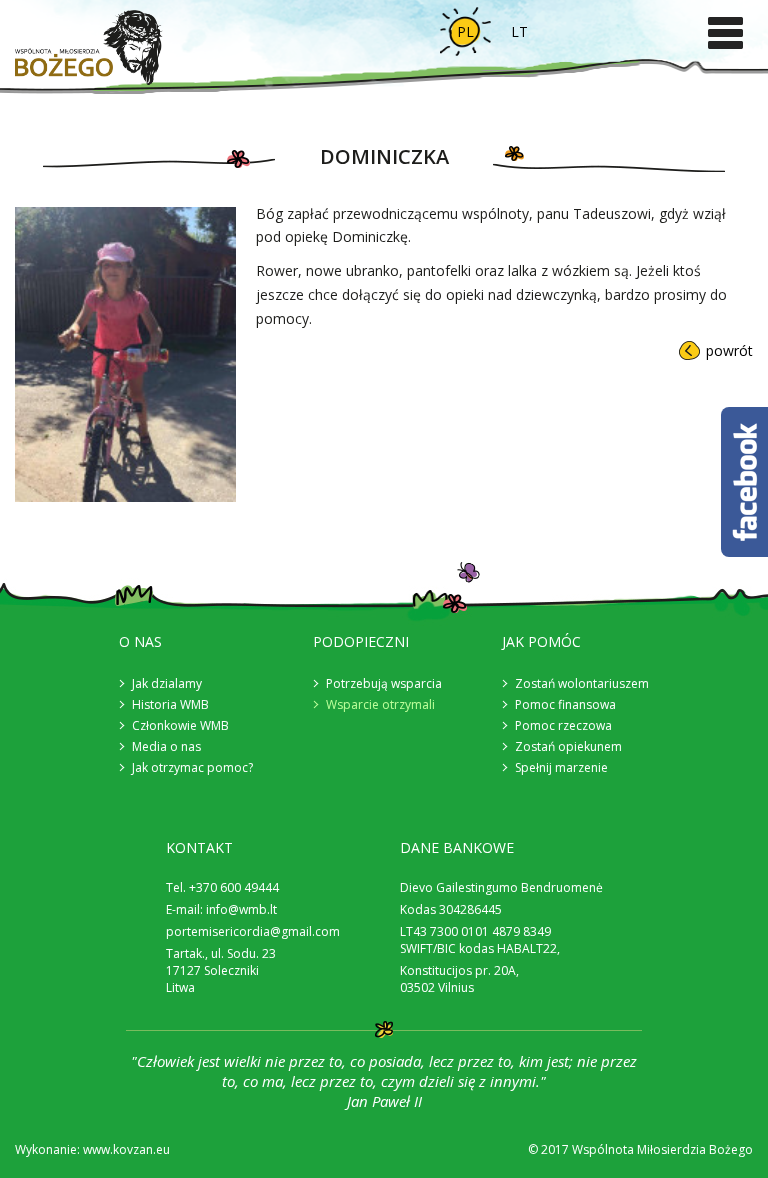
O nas (140, 641)
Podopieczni (361, 641)
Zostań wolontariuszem (582, 683)
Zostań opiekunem (568, 746)
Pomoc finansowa (565, 704)
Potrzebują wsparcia (384, 683)
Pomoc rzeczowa (563, 725)
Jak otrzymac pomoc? (192, 767)
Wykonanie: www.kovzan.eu (92, 1149)
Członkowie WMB (180, 725)
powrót (729, 350)
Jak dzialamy (167, 683)
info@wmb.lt (241, 909)
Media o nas (166, 746)
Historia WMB (170, 704)
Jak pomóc (541, 641)
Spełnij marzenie (561, 767)
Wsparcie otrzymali (380, 704)
